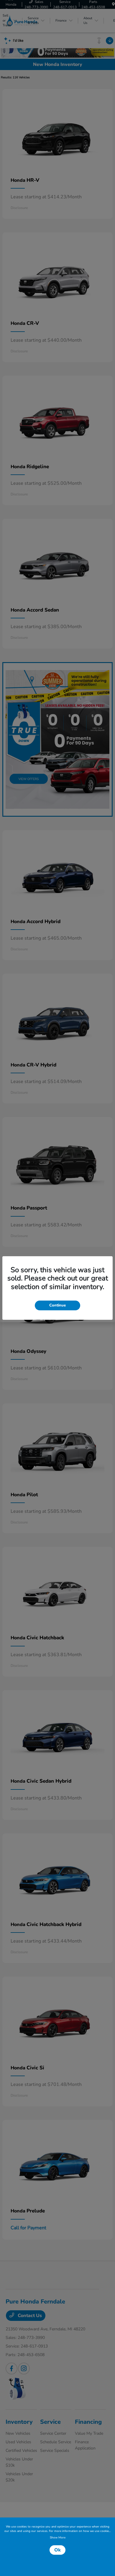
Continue (57, 1305)
